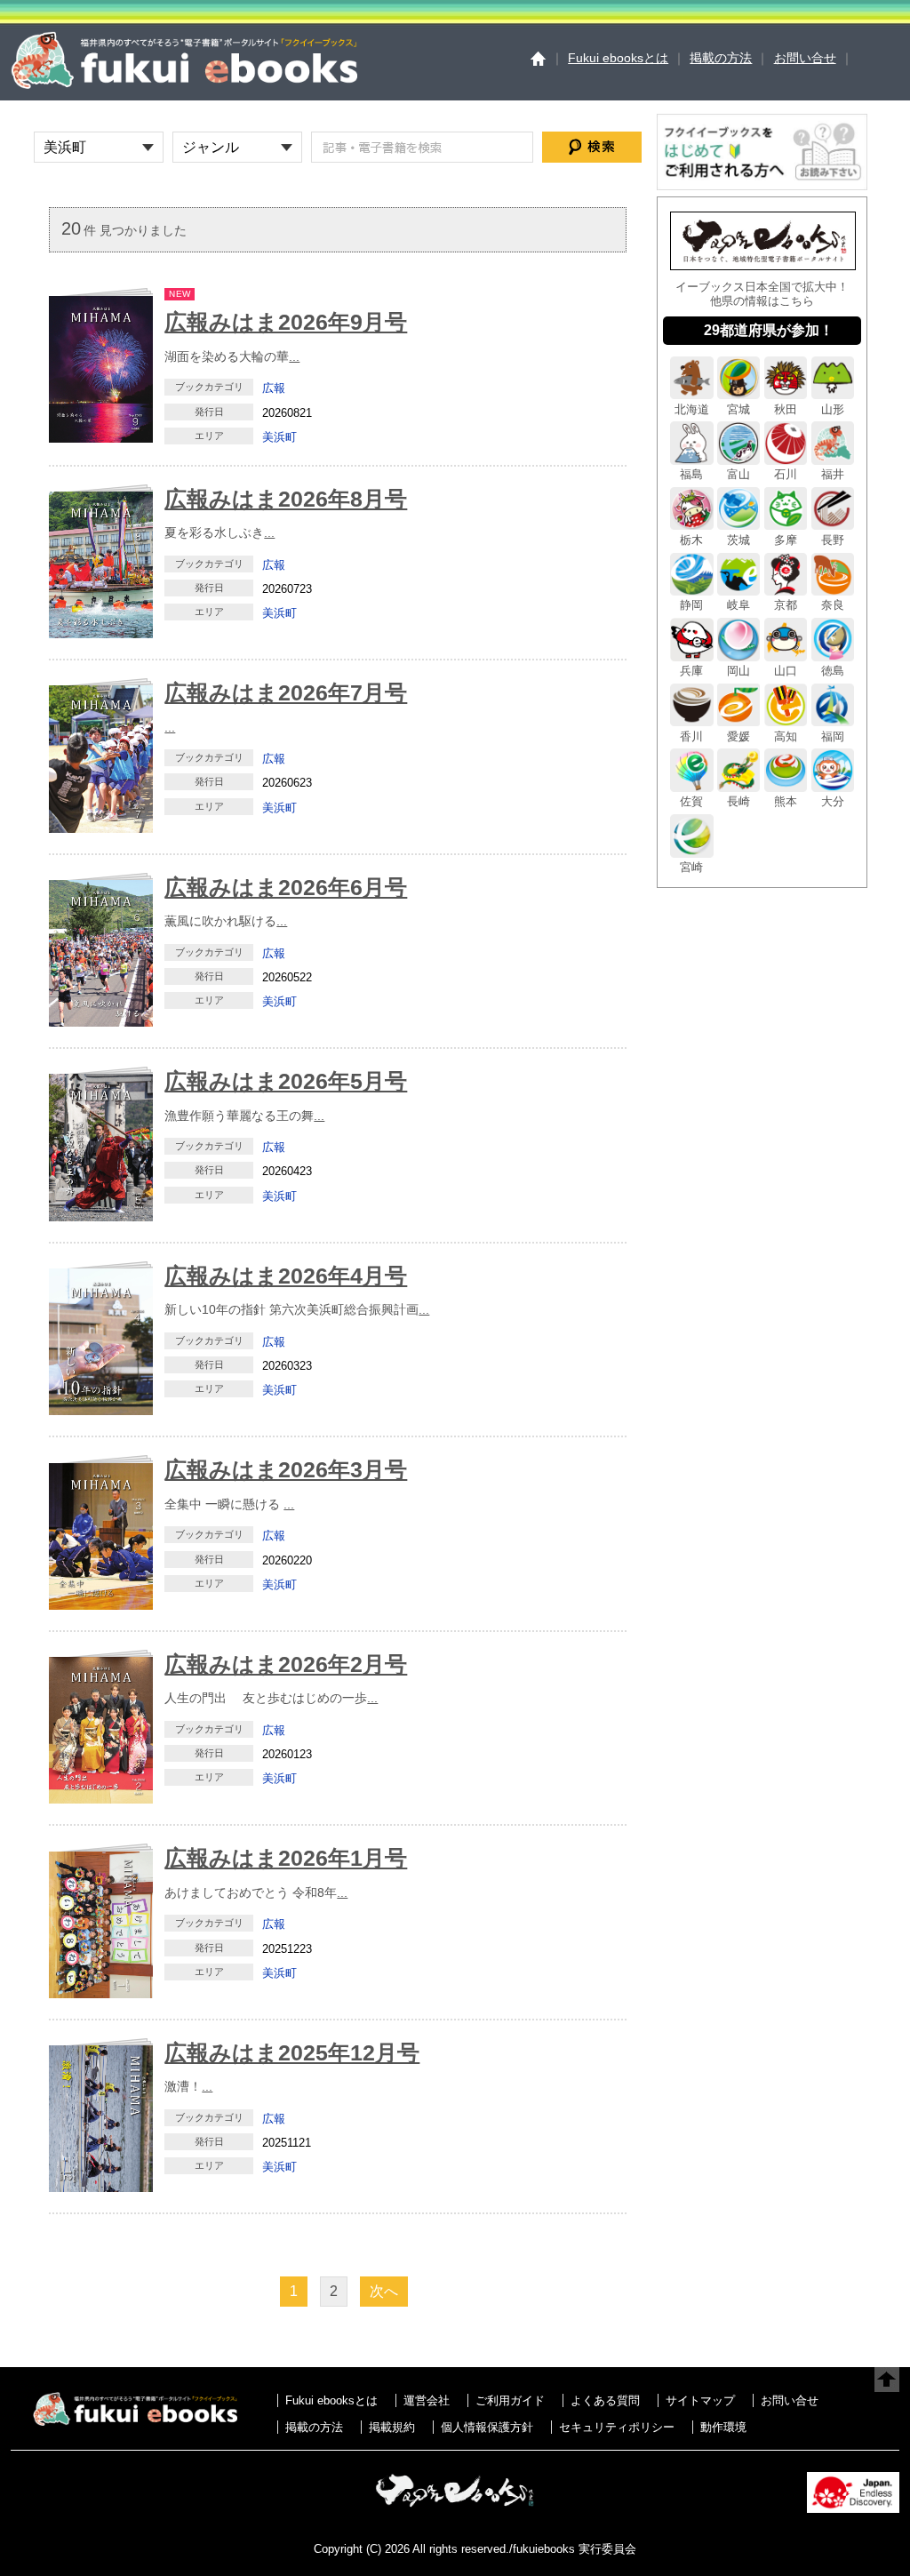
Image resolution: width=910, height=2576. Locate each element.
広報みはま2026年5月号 (286, 1081)
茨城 (738, 540)
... (294, 356)
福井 (833, 474)
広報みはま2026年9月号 (286, 322)
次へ (384, 2291)
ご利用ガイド (510, 2400)
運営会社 (427, 2400)
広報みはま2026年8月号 (286, 499)
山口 (786, 671)
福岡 (833, 736)
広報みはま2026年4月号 (286, 1276)
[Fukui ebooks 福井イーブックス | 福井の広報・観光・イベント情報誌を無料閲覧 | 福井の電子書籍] (184, 84)
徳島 (833, 671)
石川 (786, 474)
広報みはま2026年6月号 (286, 887)
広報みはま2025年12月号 (292, 2052)
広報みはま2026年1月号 (286, 1858)
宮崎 (691, 867)
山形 (833, 409)
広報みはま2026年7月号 (286, 692)
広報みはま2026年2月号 (286, 1664)
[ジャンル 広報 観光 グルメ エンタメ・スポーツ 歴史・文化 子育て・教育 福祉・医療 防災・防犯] (237, 147)
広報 (274, 388)
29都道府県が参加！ (769, 330)
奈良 (833, 605)
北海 (692, 409)
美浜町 (279, 437)
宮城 (738, 409)
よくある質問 (605, 2400)
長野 (833, 540)
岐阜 (738, 605)
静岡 (691, 605)
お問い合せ (805, 58)
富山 (738, 474)
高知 (786, 736)
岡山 (738, 671)
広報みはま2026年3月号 (286, 1469)
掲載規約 (392, 2427)
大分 (833, 801)
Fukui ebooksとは (618, 58)
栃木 (691, 540)
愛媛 (738, 736)
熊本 (786, 801)
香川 (691, 736)
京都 (786, 605)
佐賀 (691, 801)
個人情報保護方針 (487, 2427)
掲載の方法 (721, 58)
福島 (691, 474)
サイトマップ (700, 2400)
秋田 (786, 409)
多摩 (786, 540)
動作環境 (723, 2427)
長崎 (738, 801)
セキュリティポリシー (617, 2427)
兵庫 (691, 671)
